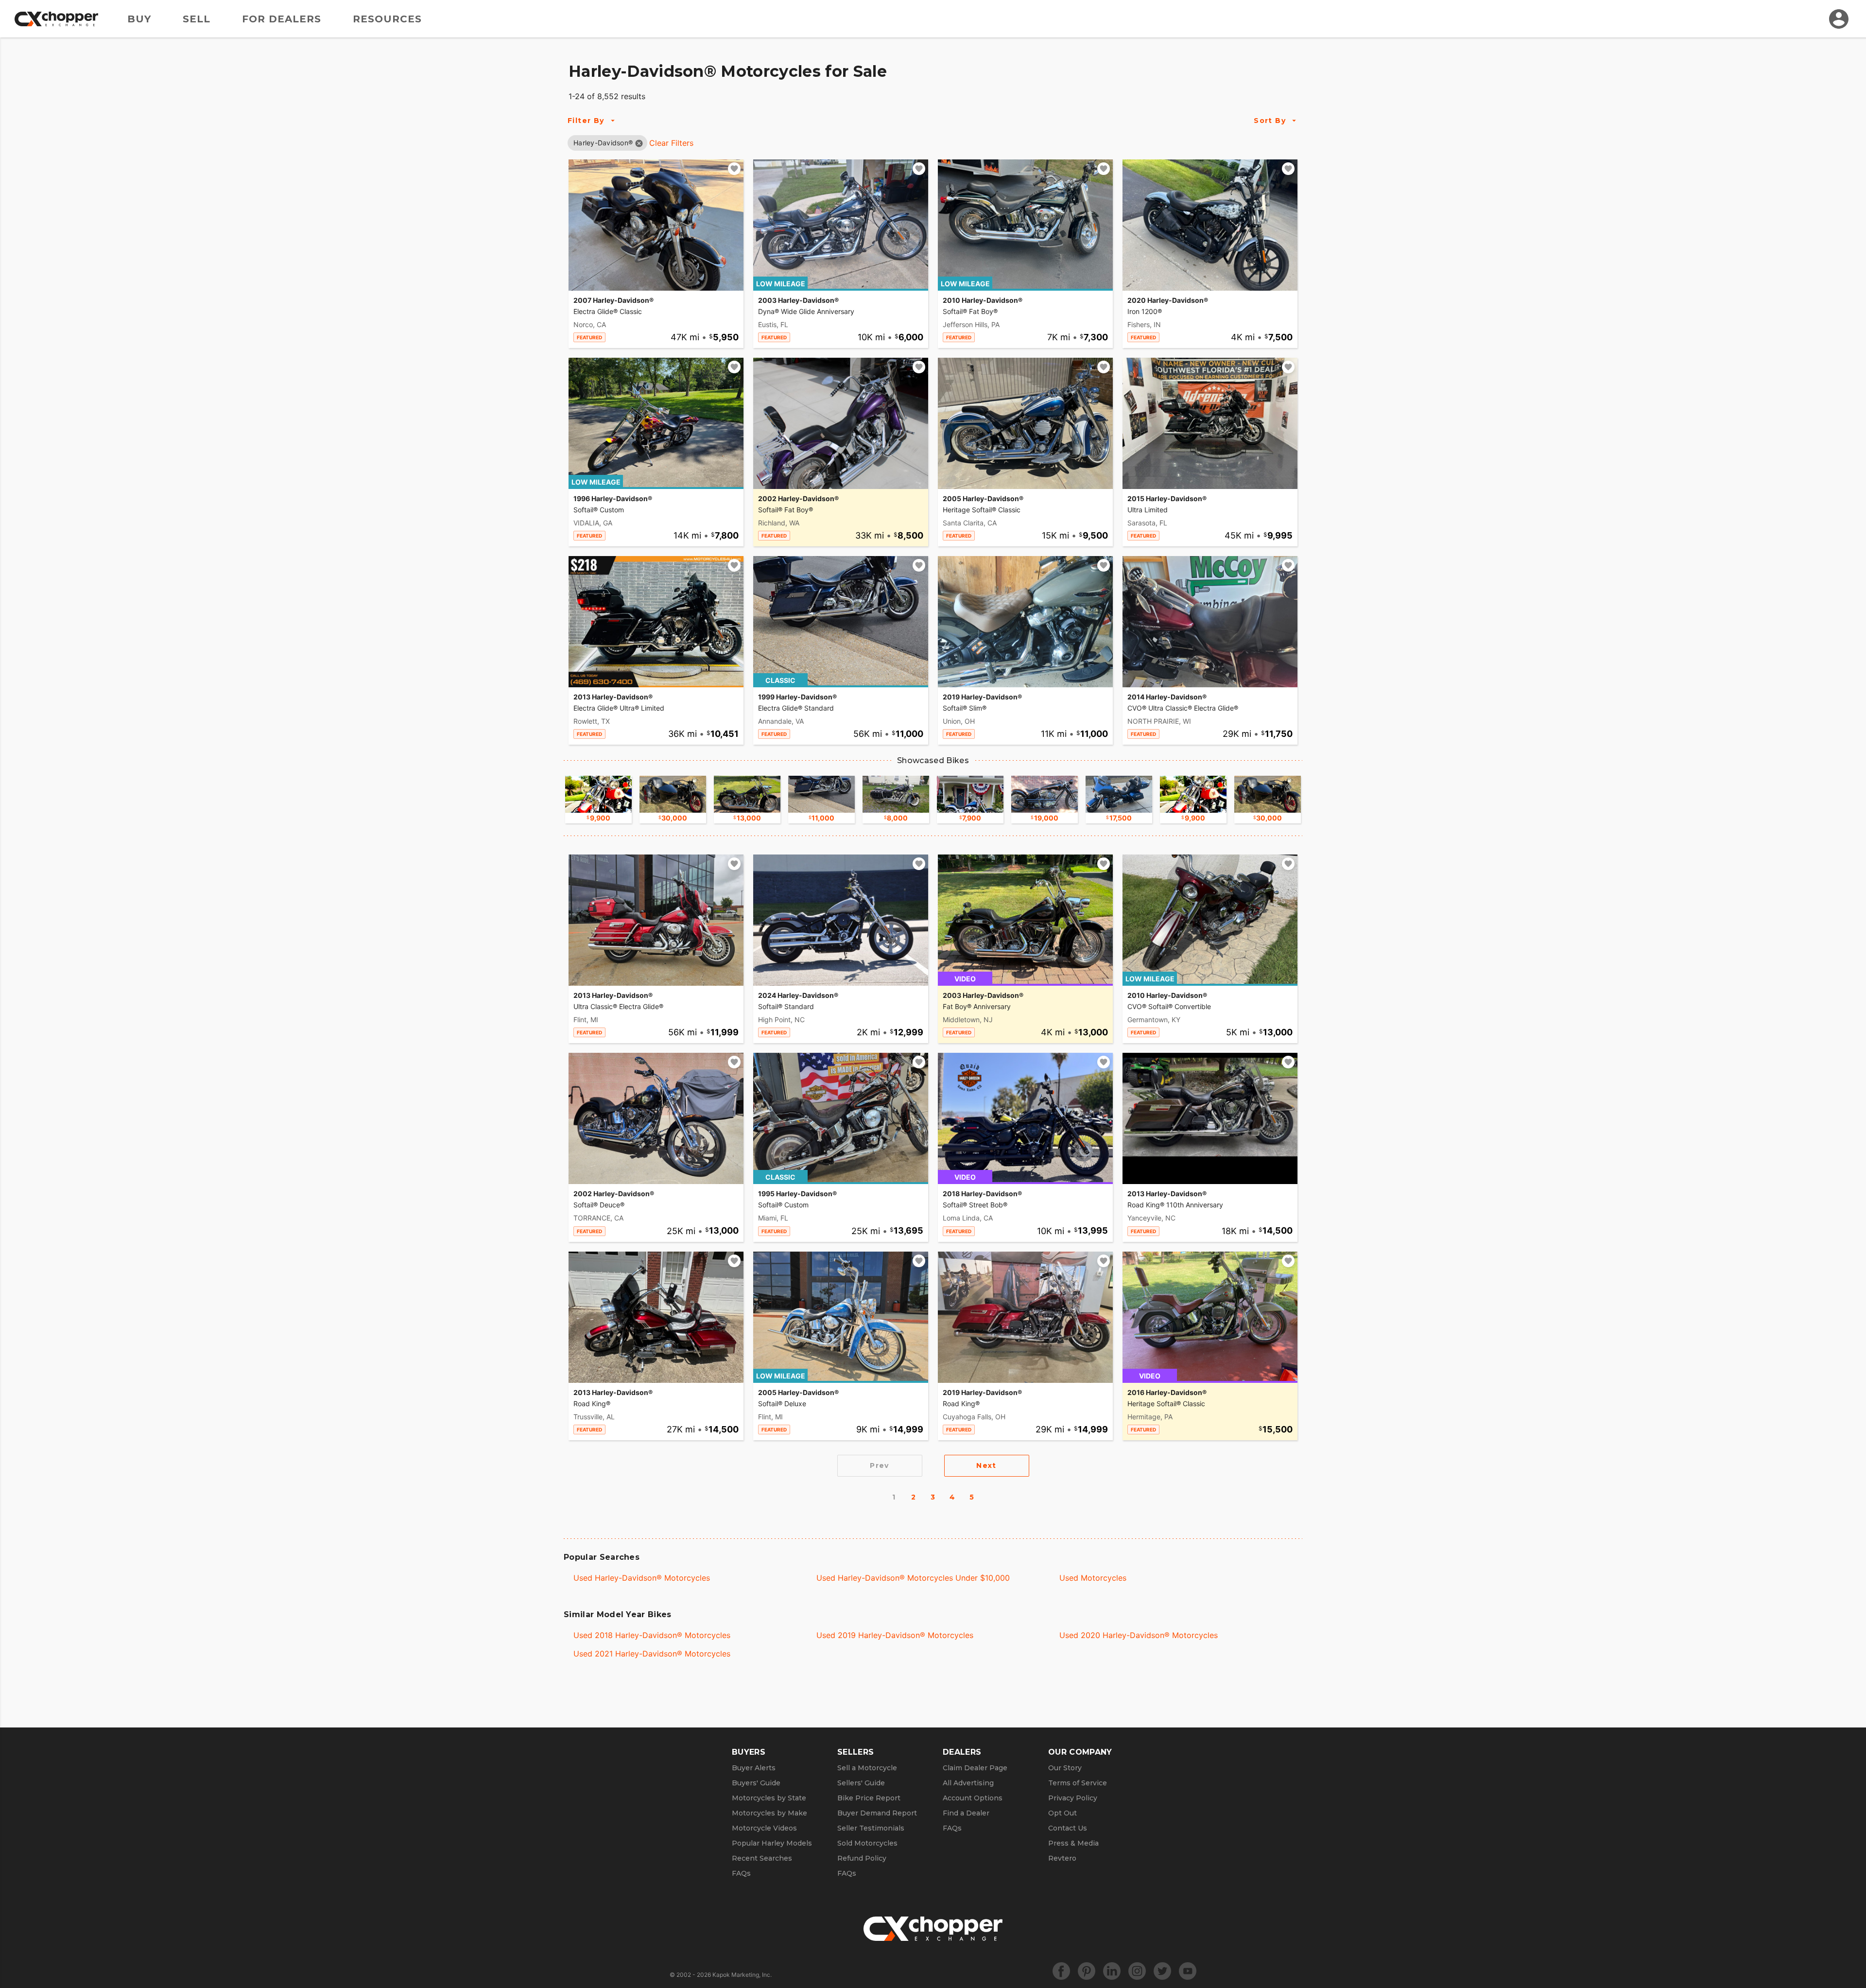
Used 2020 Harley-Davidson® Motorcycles (1139, 1635)
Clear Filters (671, 143)
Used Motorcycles (1093, 1578)
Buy (139, 19)
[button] (603, 143)
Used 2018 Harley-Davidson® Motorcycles (652, 1635)
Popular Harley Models (772, 1843)
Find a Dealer (966, 1813)
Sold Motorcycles (867, 1843)
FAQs (741, 1873)
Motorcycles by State (769, 1798)
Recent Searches (762, 1858)
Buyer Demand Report (877, 1813)
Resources (387, 19)
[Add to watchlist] (734, 169)
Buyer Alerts (754, 1768)
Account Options (973, 1798)
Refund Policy (862, 1858)
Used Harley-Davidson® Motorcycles (642, 1578)
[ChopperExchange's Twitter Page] (1162, 1971)
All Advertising (968, 1783)
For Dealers (282, 19)
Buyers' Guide (756, 1783)
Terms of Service (1078, 1783)
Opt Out (1063, 1813)
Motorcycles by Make (769, 1813)
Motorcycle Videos (764, 1828)
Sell (197, 19)
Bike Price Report (869, 1798)
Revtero (1062, 1858)
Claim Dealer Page (975, 1768)
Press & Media (1073, 1843)
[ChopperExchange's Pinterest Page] (1087, 1971)
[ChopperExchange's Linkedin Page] (1112, 1971)
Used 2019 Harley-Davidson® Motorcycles (895, 1635)
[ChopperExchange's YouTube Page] (1188, 1971)
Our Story (1065, 1768)
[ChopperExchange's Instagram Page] (1137, 1971)
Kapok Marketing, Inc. (742, 1975)
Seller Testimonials (871, 1828)
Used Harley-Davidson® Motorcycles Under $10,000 (913, 1578)
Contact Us (1068, 1828)
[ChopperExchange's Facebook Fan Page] (1061, 1971)
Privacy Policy (1073, 1798)
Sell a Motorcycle (867, 1768)
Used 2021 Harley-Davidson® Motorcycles (652, 1654)
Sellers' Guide (861, 1783)
